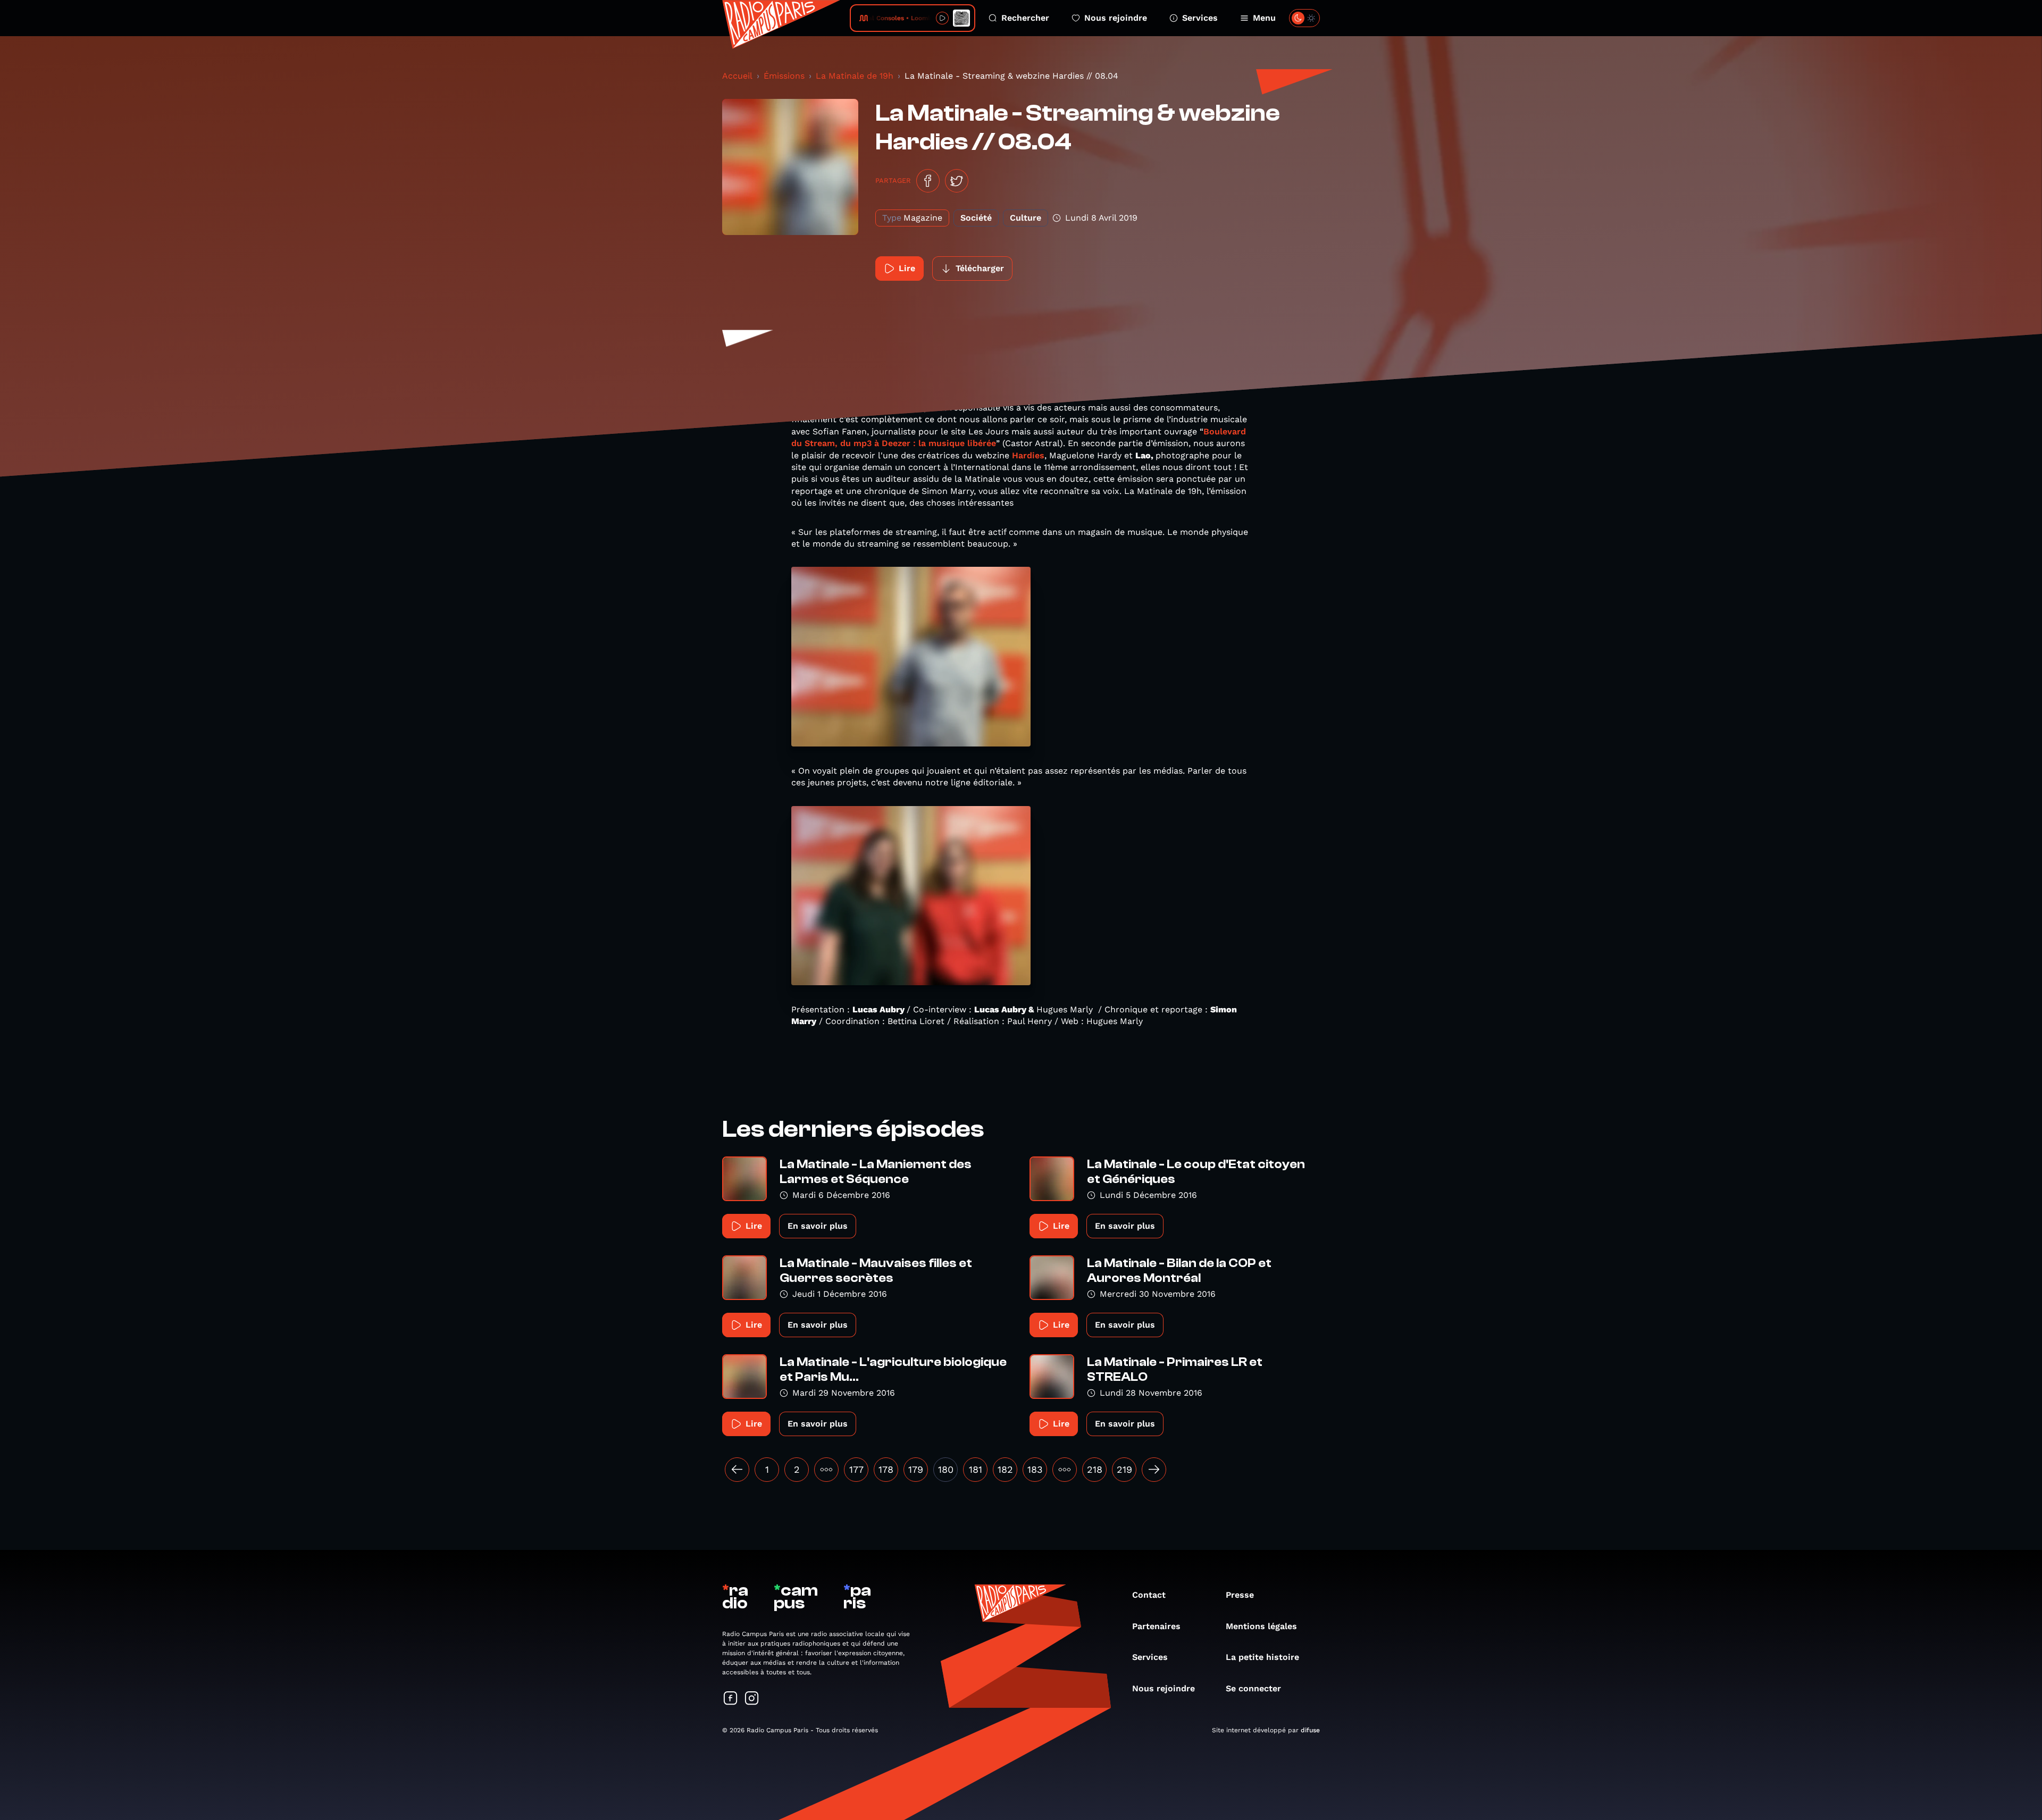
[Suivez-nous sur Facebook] (731, 1699)
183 (1035, 1469)
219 (1124, 1469)
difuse (1310, 1730)
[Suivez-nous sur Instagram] (752, 1699)
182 (1005, 1469)
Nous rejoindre (1116, 18)
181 (976, 1469)
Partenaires (1156, 1626)
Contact (1149, 1595)
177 (856, 1469)
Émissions (784, 76)
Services (1200, 18)
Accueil (737, 76)
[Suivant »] (1154, 1470)
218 (1095, 1469)
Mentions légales (1261, 1626)
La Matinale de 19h (855, 76)
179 (916, 1469)
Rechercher (1025, 18)
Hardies (1028, 455)
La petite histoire (1262, 1657)
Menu (1264, 18)
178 (886, 1469)
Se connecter (1253, 1688)
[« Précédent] (737, 1470)
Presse (1240, 1595)
